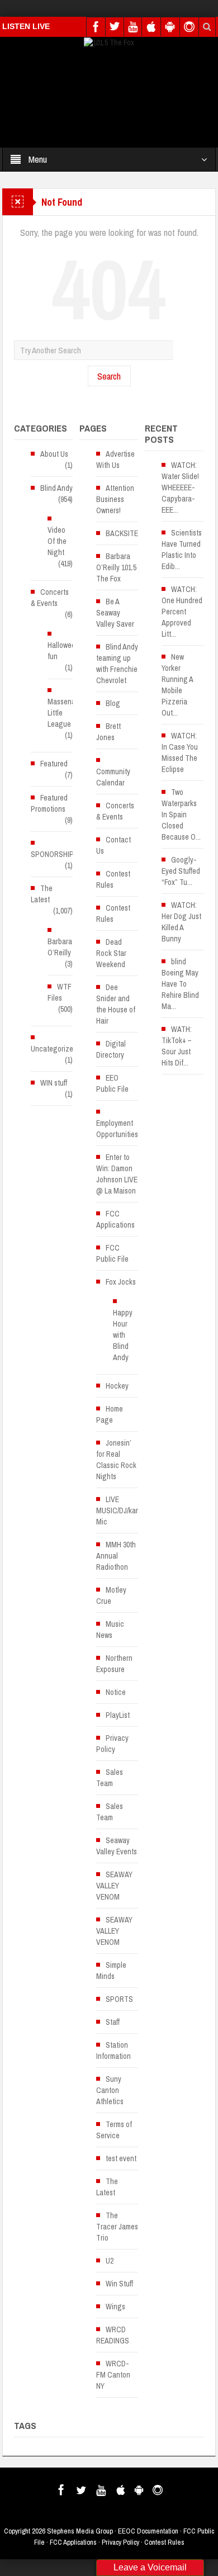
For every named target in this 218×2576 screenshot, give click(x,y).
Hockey (117, 1386)
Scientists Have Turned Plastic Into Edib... (182, 550)
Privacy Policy (112, 1744)
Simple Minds (111, 1971)
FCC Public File (112, 1253)
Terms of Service (114, 2130)
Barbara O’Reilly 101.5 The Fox (116, 567)
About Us (54, 454)
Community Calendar (113, 777)
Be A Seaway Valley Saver (115, 613)
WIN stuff (54, 1083)
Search (109, 376)
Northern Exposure (114, 1664)
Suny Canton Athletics (110, 2090)
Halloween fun (63, 651)
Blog (113, 703)
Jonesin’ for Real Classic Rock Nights (116, 1460)
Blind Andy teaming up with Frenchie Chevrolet (117, 664)
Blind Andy (56, 488)
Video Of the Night (57, 541)
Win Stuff (119, 2284)
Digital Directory (111, 1049)
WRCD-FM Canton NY (113, 2375)
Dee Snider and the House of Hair (116, 1004)
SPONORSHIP (52, 854)
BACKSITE (122, 533)
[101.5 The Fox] (109, 42)
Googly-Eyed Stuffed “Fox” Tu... (181, 871)
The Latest (42, 894)
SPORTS (119, 1999)
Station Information (113, 2051)
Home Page (110, 1414)
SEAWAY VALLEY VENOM (114, 1886)
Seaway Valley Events (117, 1846)
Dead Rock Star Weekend (111, 953)
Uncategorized (54, 1049)
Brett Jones (108, 732)
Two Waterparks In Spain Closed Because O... (181, 815)
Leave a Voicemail (150, 2567)
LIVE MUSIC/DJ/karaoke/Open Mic (134, 1510)
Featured (54, 764)
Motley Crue (111, 1595)
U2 (110, 2261)
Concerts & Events (50, 598)
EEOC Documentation (148, 2531)
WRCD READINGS (113, 2335)
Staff (113, 2022)
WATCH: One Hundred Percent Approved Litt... (182, 612)
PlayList (118, 1715)
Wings (115, 2307)
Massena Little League (61, 713)
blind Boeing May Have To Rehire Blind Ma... (180, 984)
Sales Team (110, 1778)
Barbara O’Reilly (60, 947)
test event (121, 2158)
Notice (116, 1692)
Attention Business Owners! (115, 499)
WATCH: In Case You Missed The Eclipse (180, 752)
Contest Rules (113, 879)
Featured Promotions (49, 803)
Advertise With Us (115, 460)
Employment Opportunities (117, 1129)
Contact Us (113, 845)
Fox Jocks (121, 1282)
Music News (110, 1630)
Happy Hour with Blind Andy (123, 1335)
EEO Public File (112, 1083)
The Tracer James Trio (117, 2227)
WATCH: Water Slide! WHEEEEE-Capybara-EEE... (180, 487)
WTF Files (60, 992)
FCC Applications (115, 1219)
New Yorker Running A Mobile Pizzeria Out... (177, 685)
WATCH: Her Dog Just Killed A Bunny (181, 922)
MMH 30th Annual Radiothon (116, 1556)
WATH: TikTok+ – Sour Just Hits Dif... (177, 1046)
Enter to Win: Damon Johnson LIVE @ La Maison (117, 1174)
